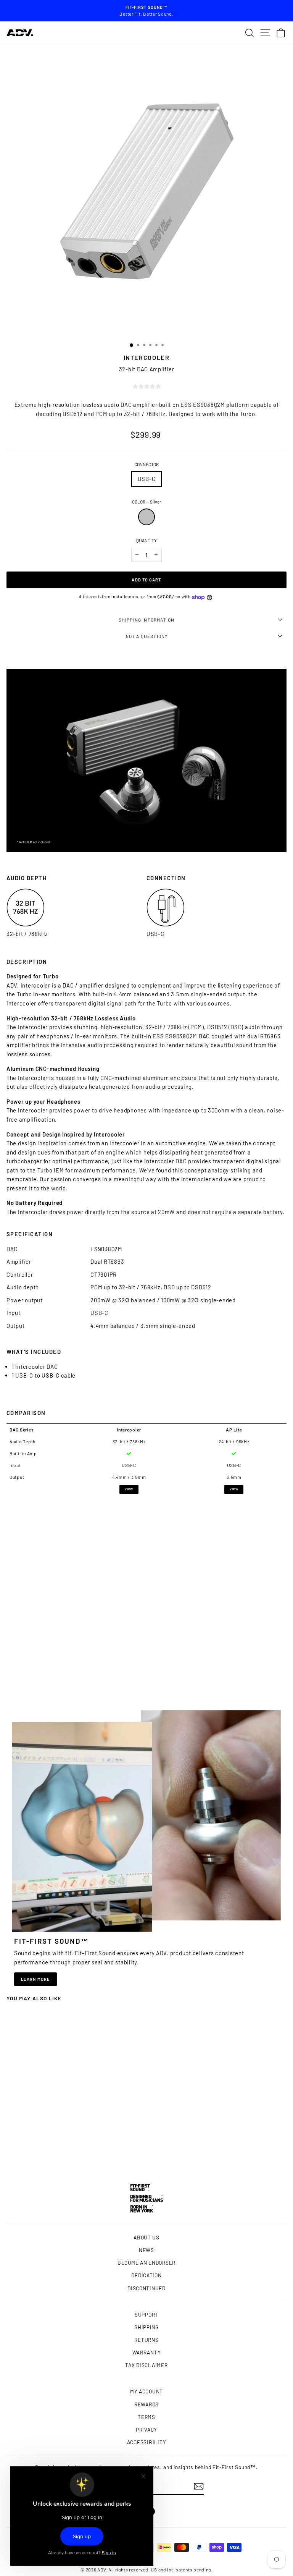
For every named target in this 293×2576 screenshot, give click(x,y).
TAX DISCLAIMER (146, 2365)
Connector (146, 464)
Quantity (146, 540)
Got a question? (147, 636)
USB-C (147, 479)
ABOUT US (146, 2237)
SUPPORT (146, 2315)
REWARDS (146, 2404)
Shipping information (147, 620)
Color (146, 502)
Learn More (35, 1979)
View (129, 1489)
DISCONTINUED (146, 2288)
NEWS (146, 2250)
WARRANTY (147, 2352)
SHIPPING (146, 2327)
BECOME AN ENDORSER (146, 2263)
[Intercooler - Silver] (60, 2154)
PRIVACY (146, 2429)
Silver (146, 517)
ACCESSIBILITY (147, 2442)
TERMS (146, 2417)
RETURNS (146, 2340)
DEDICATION (146, 2275)
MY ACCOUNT (146, 2391)
